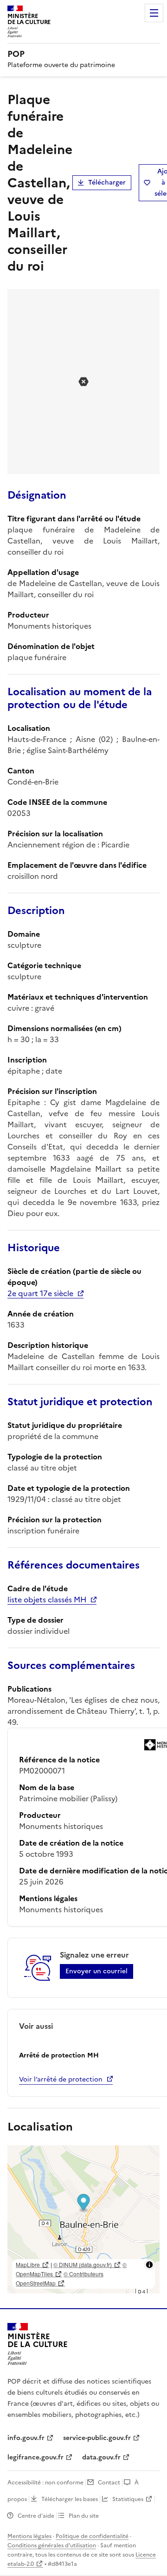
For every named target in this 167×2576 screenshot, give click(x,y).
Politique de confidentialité (92, 2536)
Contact (109, 2483)
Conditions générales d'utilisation (52, 2545)
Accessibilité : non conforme (45, 2483)
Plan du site (84, 2516)
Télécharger (107, 182)
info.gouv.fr (26, 2438)
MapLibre (28, 2264)
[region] (83, 2219)
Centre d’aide (36, 2516)
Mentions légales (29, 2536)
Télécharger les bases (70, 2499)
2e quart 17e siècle (40, 1293)
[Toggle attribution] (149, 2265)
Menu (154, 13)
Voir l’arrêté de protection (61, 2079)
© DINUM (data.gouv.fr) (83, 2264)
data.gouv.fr (101, 2457)
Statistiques (128, 2499)
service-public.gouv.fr (97, 2438)
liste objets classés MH (47, 1600)
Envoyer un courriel (96, 1971)
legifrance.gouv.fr (35, 2457)
